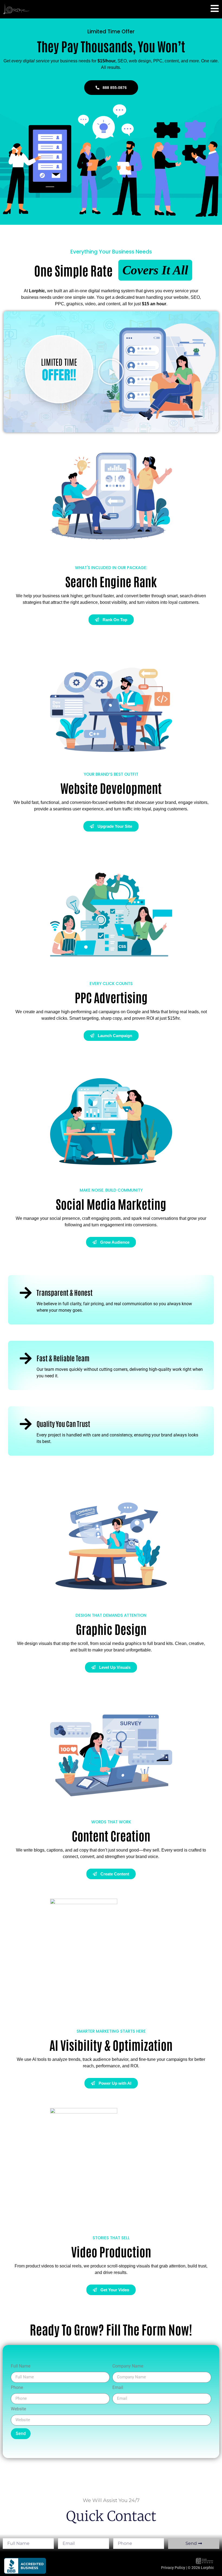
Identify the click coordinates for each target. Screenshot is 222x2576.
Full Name (21, 2366)
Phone (17, 2387)
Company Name (128, 2366)
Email (118, 2387)
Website (18, 2409)
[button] (111, 372)
